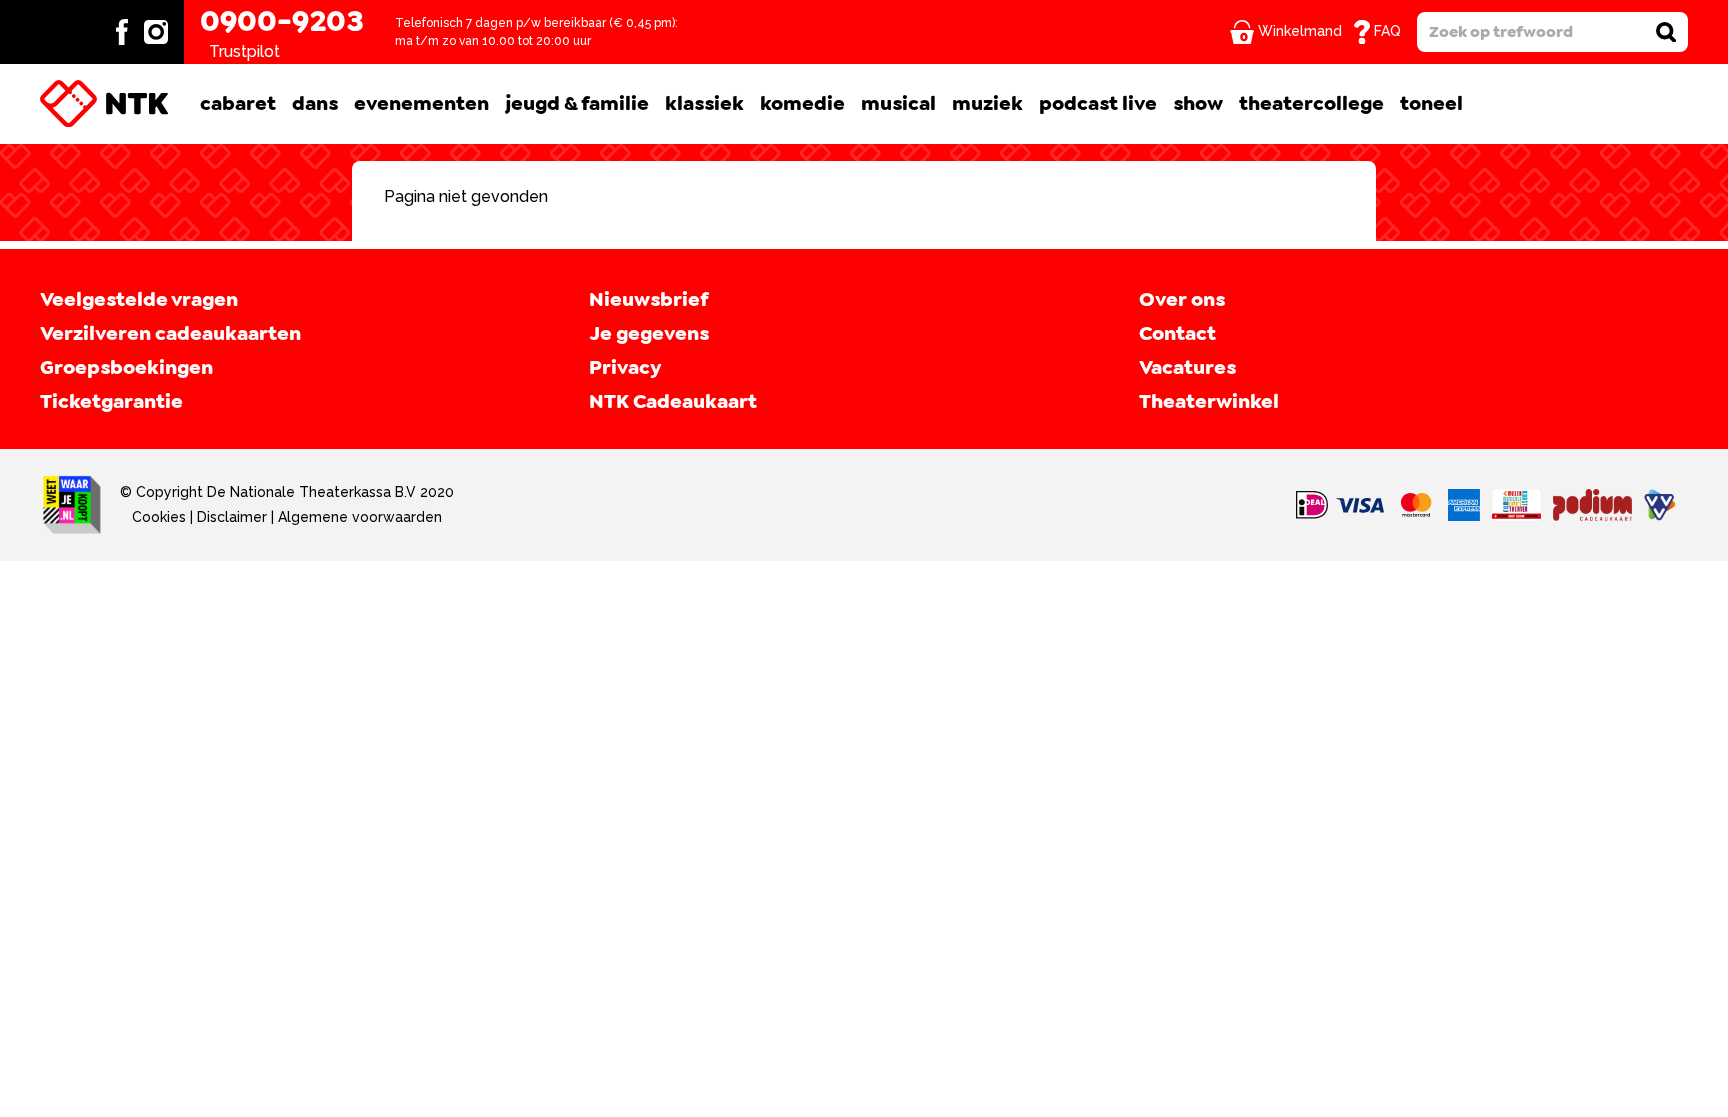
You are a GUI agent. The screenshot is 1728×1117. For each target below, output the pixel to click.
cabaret (238, 104)
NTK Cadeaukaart (673, 402)
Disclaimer (232, 517)
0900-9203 (281, 22)
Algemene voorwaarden (360, 517)
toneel (1431, 104)
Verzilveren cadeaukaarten (170, 334)
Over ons (1182, 300)
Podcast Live (1098, 104)
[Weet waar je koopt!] (72, 505)
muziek (987, 104)
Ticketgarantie (111, 402)
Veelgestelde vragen (139, 300)
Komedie (802, 104)
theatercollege (1311, 104)
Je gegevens (649, 334)
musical (898, 104)
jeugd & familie (577, 104)
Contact (1177, 334)
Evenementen (421, 104)
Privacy (625, 368)
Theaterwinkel (1209, 402)
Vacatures (1187, 368)
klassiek (704, 104)
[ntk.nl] (104, 104)
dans (315, 104)
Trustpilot (244, 51)
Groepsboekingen (126, 368)
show (1198, 104)
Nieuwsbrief (648, 300)
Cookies (159, 517)
